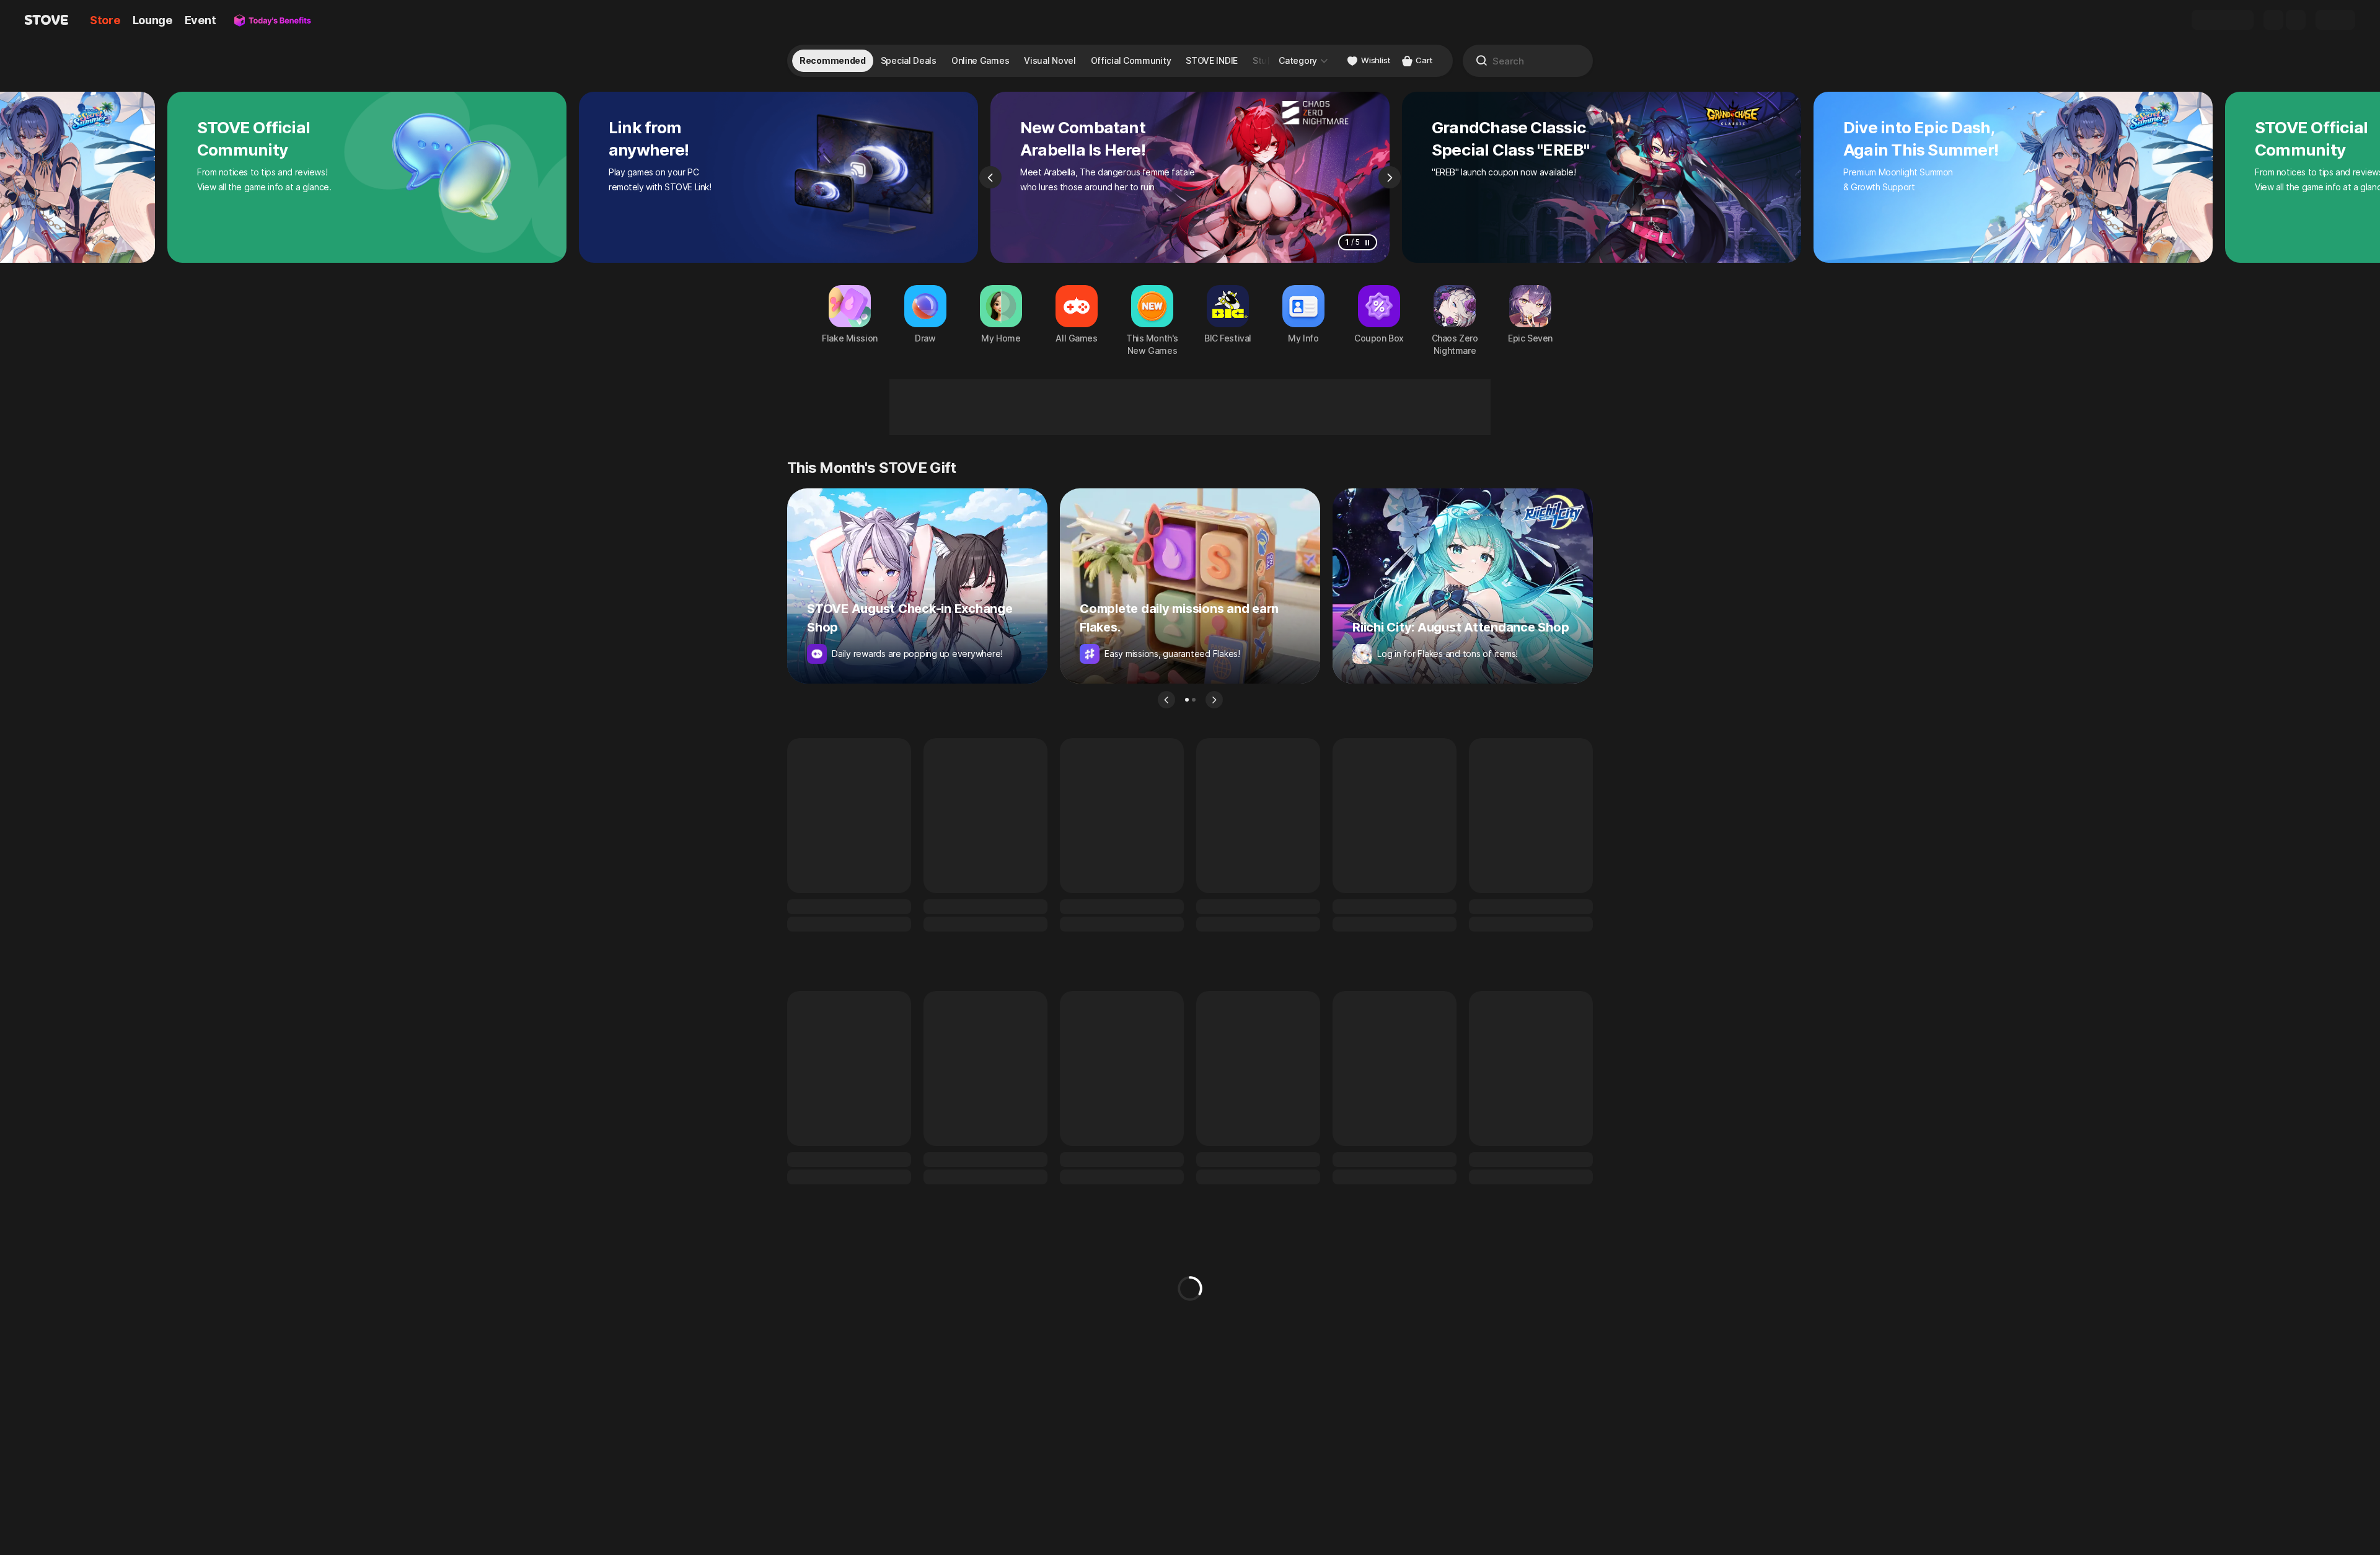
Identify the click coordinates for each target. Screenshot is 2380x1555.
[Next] (1390, 177)
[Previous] (990, 177)
